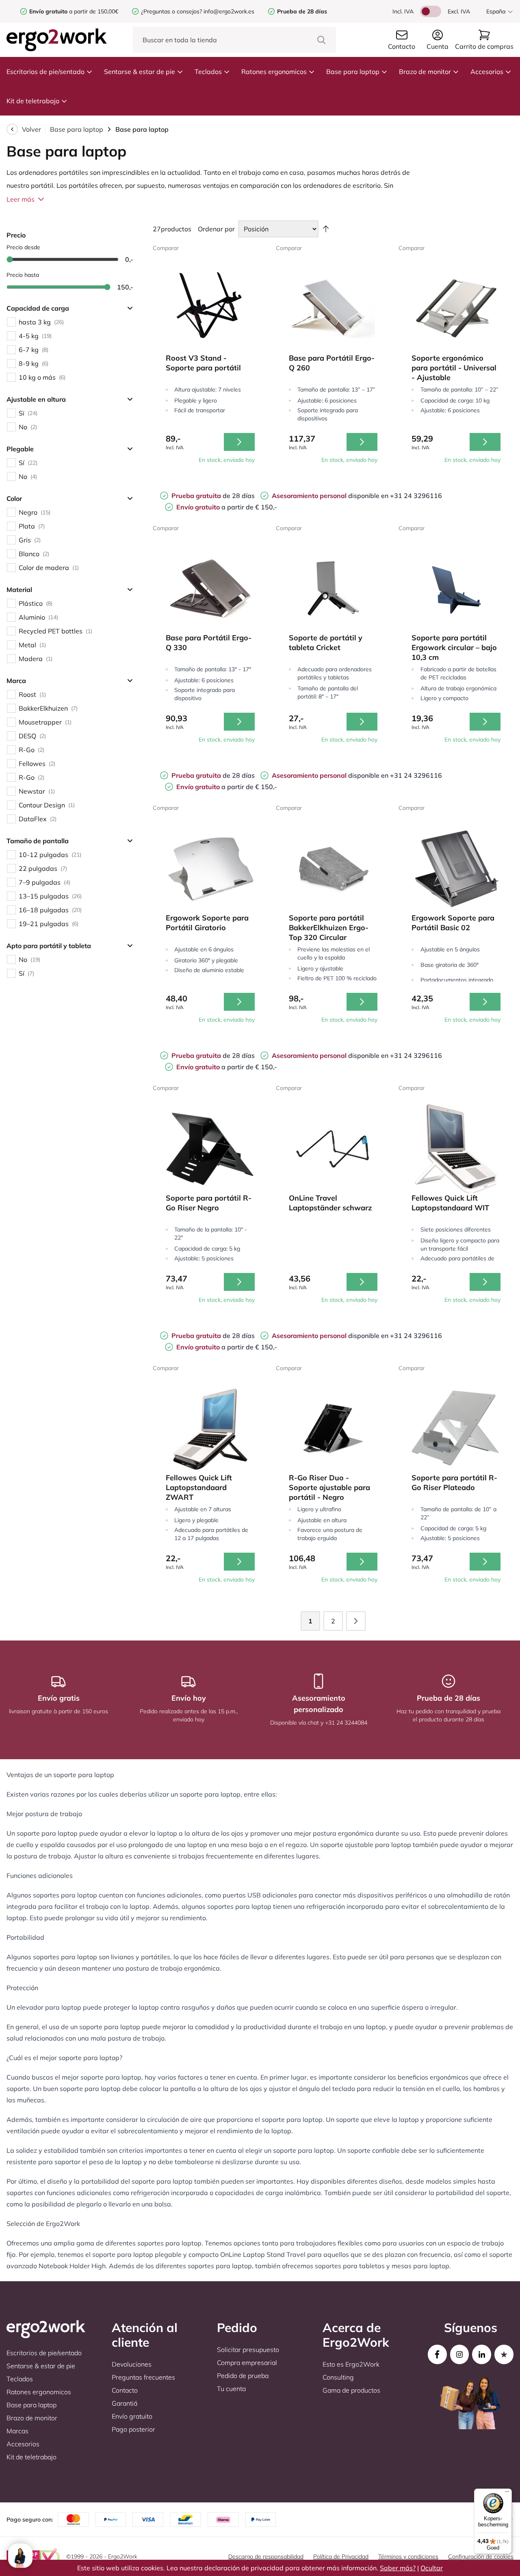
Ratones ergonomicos (274, 72)
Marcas (17, 2431)
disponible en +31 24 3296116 (357, 496)
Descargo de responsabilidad (266, 2556)
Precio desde (23, 247)
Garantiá (125, 2403)
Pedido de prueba (243, 2376)
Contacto (125, 2390)
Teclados (208, 72)
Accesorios (487, 72)
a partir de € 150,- (227, 507)
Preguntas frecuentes (143, 2377)
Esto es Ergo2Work (351, 2364)
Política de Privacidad (341, 2556)
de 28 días (213, 496)
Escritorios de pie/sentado (45, 72)
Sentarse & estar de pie (140, 72)
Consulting (338, 2377)
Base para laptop (353, 72)
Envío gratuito (132, 2416)
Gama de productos (351, 2390)
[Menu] (507, 2493)
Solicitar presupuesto (248, 2350)
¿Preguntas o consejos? (171, 11)
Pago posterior (133, 2429)
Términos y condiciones (408, 2556)
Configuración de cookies (481, 2556)
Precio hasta (23, 275)
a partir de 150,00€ (74, 11)
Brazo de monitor (425, 72)
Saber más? (398, 2568)
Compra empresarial (247, 2363)
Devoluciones (132, 2364)
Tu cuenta (231, 2389)
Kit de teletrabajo (33, 101)
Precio (16, 235)
